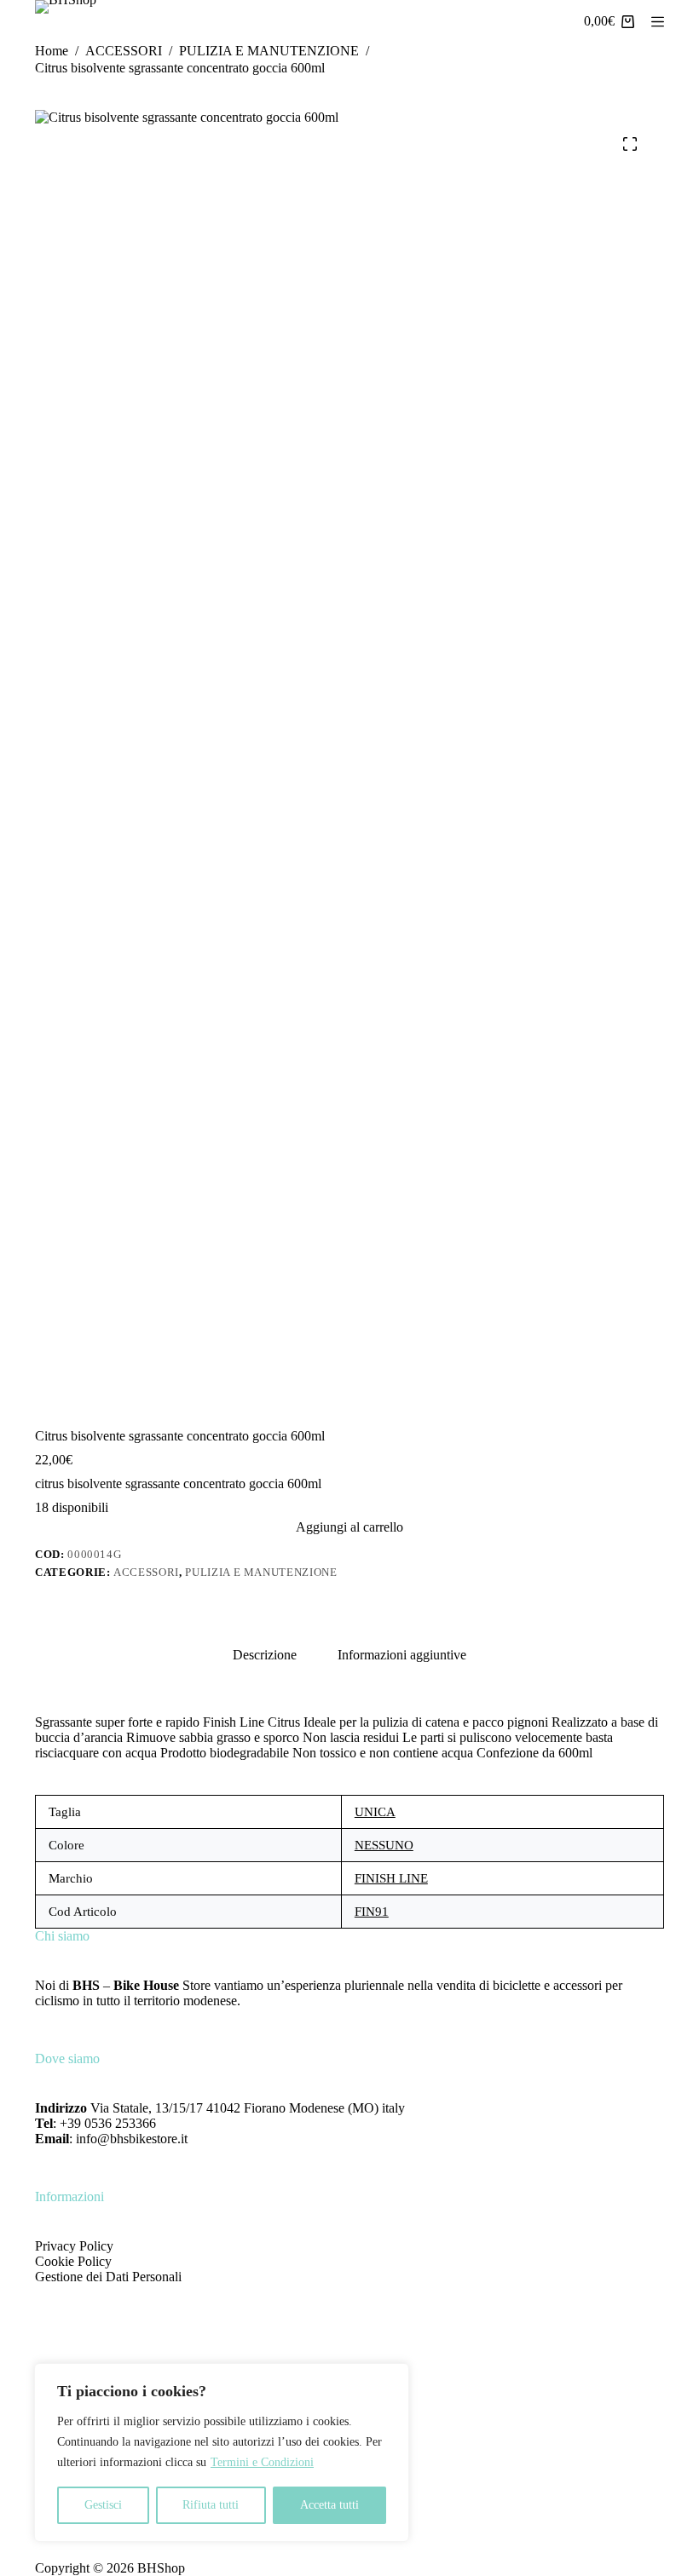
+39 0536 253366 (108, 2123)
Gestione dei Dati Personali (108, 2277)
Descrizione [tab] (265, 1655)
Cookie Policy (73, 2261)
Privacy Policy (74, 2246)
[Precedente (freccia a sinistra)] (30, 1288)
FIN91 (372, 1912)
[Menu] (658, 22)
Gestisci (103, 2505)
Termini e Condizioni (262, 2462)
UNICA (375, 1812)
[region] (222, 2452)
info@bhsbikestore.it (132, 2139)
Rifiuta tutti (211, 2505)
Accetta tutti (329, 2505)
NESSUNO (384, 1845)
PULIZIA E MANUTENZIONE (261, 1572)
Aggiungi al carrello (349, 1527)
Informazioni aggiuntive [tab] (402, 1655)
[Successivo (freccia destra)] (669, 1288)
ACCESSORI (146, 1572)
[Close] (391, 2378)
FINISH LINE (391, 1878)
